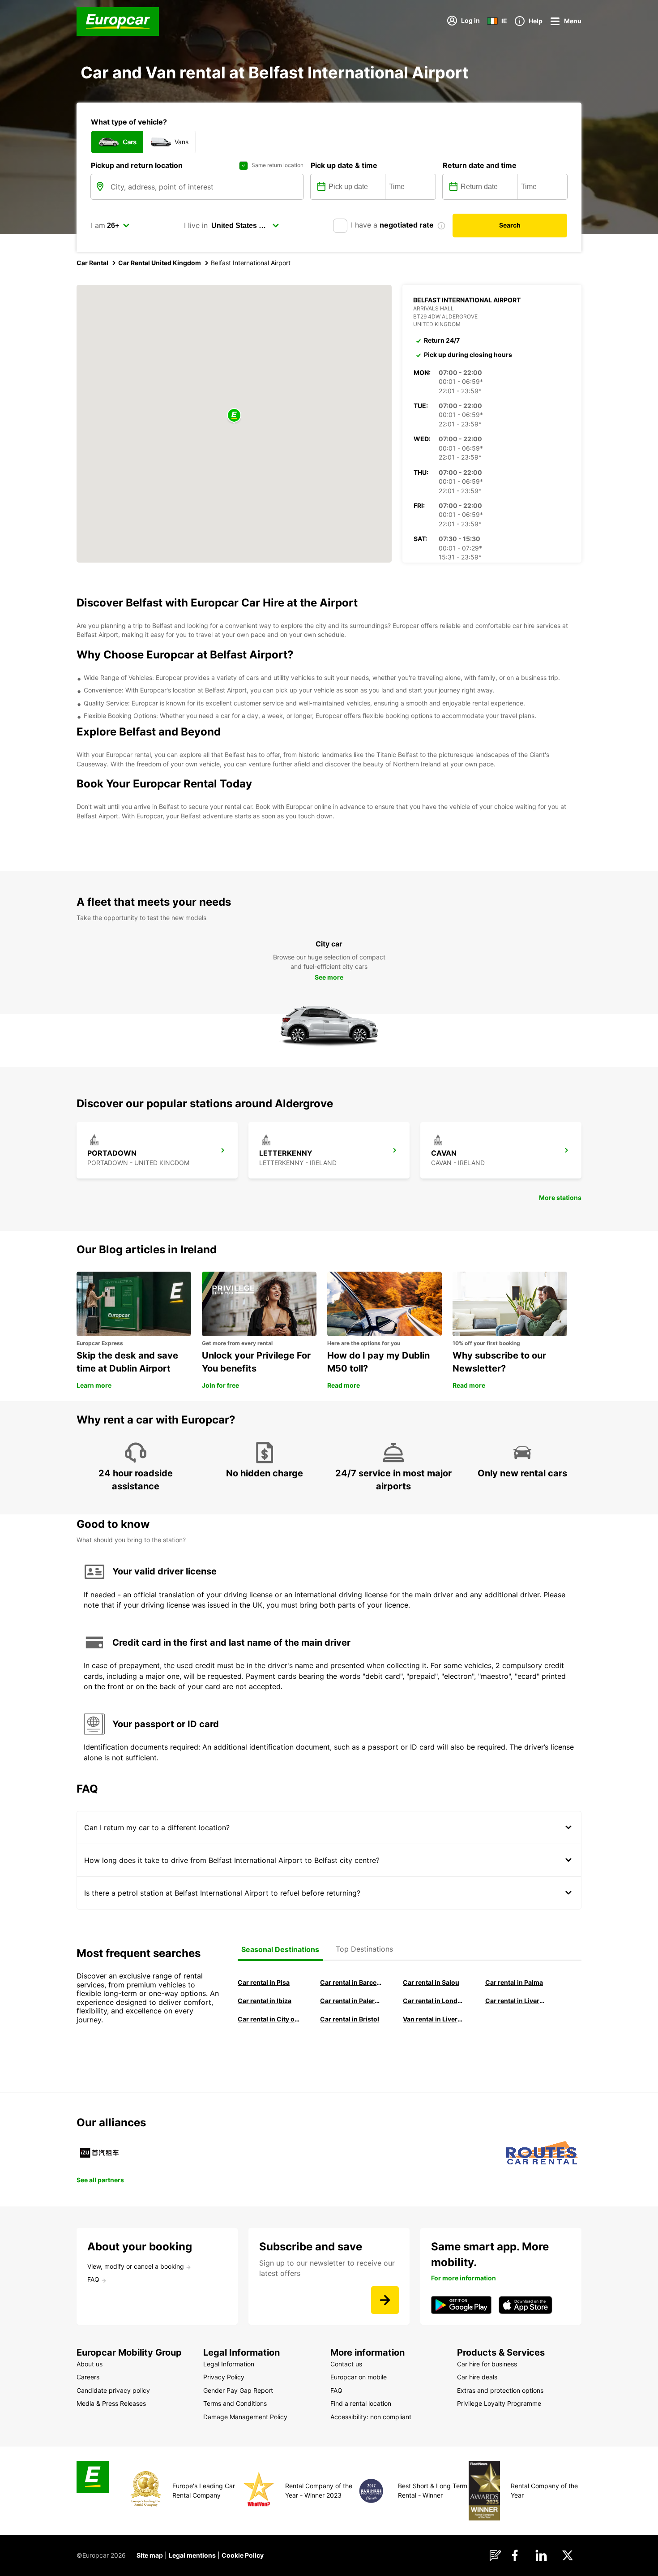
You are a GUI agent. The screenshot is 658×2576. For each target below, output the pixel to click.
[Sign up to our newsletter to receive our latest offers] (385, 2300)
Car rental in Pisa (264, 1982)
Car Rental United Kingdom (160, 263)
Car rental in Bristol (350, 2019)
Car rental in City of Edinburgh (269, 2019)
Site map (150, 2555)
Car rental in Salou (431, 1982)
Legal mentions (192, 2555)
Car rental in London (434, 2001)
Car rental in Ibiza (265, 2001)
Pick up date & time (344, 165)
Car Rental (92, 263)
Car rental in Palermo (351, 2001)
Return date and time (480, 165)
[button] (234, 416)
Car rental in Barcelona (351, 1982)
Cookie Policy (243, 2555)
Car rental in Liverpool (516, 2001)
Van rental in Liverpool (434, 2019)
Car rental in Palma (514, 1982)
